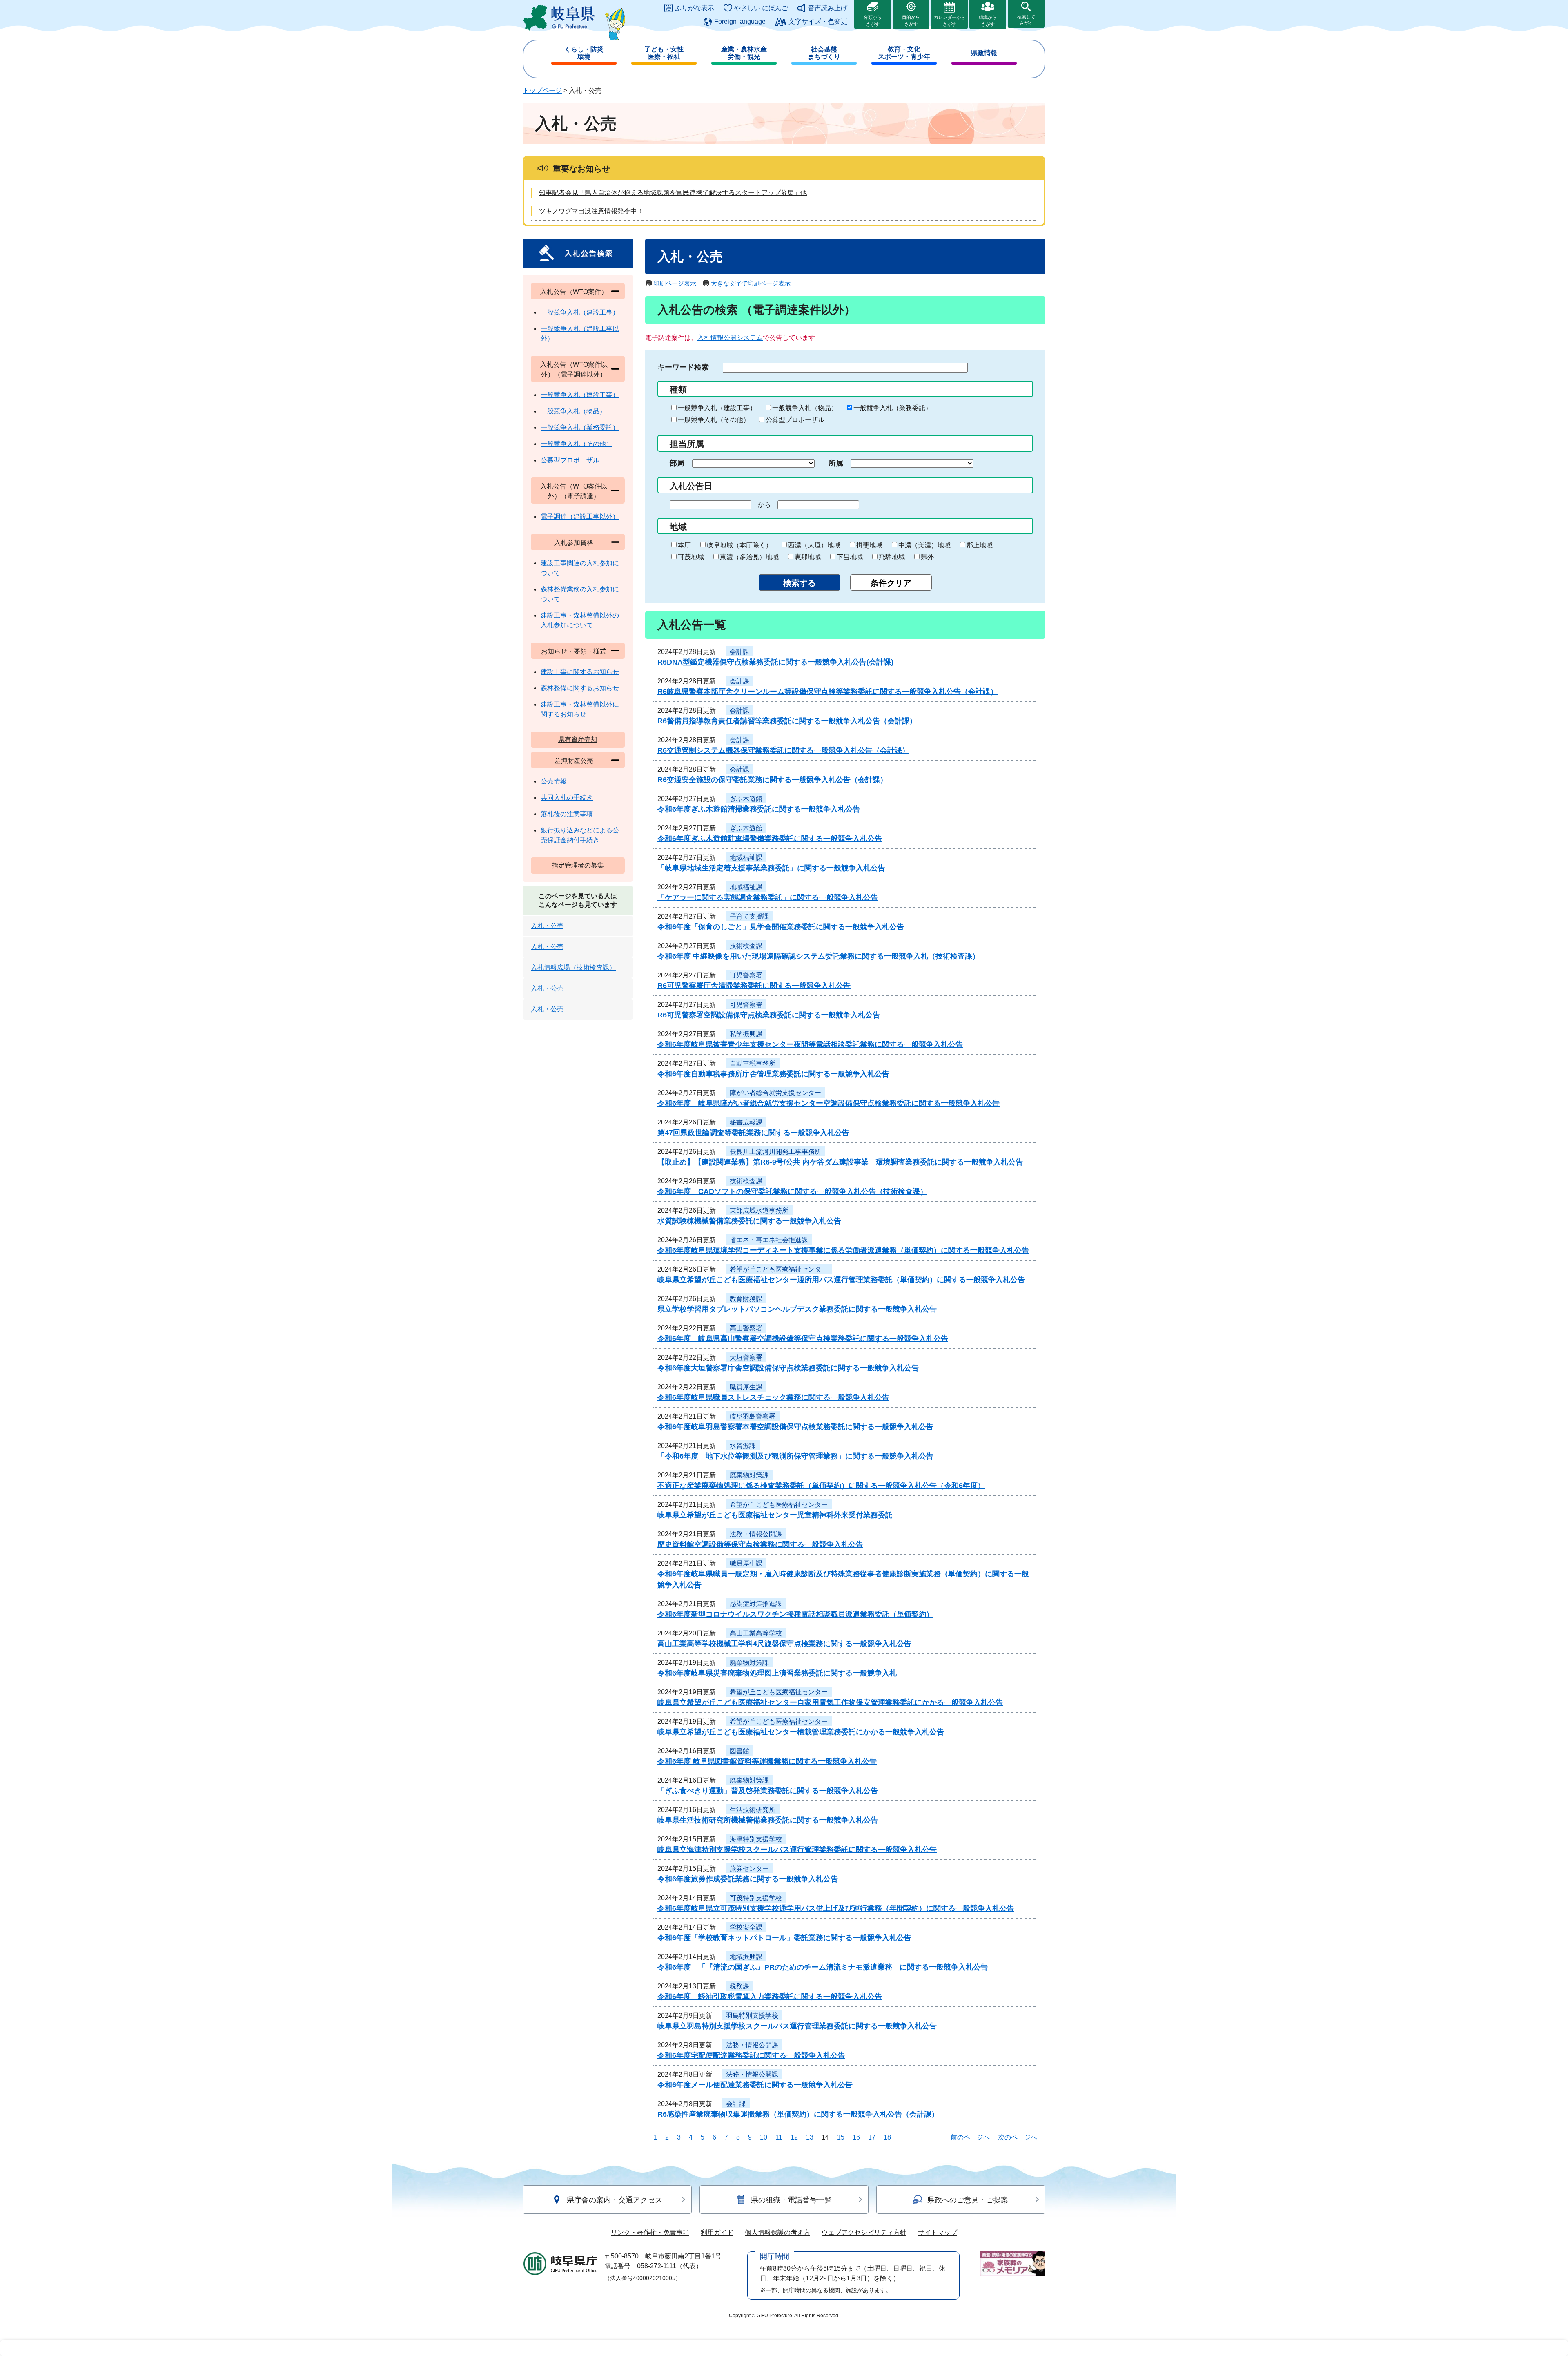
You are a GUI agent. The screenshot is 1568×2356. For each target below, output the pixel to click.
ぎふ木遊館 (746, 799)
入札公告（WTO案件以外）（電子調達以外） (574, 369)
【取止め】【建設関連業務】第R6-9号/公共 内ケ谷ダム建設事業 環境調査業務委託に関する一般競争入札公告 (840, 1162)
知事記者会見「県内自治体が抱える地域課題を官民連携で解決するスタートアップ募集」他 (673, 193)
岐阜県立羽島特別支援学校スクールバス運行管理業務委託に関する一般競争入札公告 (797, 2026)
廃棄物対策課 (749, 1475)
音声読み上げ (828, 8)
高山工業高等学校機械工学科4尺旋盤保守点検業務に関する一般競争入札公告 (784, 1644)
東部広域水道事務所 (759, 1210)
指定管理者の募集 (578, 865)
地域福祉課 (746, 858)
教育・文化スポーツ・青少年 (904, 53)
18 (887, 2137)
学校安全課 (746, 1927)
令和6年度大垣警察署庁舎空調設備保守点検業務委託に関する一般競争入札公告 (788, 1368)
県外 (927, 557)
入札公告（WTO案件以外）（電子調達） (574, 491)
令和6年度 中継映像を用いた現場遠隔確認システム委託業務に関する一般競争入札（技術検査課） (819, 956)
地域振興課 (746, 1957)
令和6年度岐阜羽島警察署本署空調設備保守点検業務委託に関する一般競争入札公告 (795, 1427)
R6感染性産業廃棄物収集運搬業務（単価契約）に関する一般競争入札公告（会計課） (798, 2114)
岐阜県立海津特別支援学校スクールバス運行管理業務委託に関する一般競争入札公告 (797, 1850)
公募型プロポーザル (795, 420)
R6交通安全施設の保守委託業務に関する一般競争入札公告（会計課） (772, 780)
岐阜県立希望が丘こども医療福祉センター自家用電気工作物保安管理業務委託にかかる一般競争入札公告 (830, 1702)
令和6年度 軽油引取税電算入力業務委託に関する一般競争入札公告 (770, 1997)
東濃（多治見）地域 (749, 557)
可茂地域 (691, 557)
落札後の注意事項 (567, 814)
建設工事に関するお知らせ (580, 672)
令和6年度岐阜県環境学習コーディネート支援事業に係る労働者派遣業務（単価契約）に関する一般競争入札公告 (843, 1250)
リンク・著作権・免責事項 (650, 2232)
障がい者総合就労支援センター (775, 1093)
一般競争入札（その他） (714, 420)
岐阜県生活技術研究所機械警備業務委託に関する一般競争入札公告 (768, 1820)
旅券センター (749, 1869)
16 (856, 2137)
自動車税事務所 (753, 1063)
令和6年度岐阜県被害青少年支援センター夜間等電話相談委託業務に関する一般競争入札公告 (810, 1044)
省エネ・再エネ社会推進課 (769, 1240)
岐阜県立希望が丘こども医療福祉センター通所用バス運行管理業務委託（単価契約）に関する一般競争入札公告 (841, 1280)
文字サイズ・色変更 (818, 21)
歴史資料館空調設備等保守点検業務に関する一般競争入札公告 (760, 1544)
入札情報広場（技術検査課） (573, 967)
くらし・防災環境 (584, 53)
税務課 (739, 1986)
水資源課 (743, 1446)
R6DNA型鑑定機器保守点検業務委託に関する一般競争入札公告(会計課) (775, 662)
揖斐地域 (869, 545)
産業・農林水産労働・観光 (744, 53)
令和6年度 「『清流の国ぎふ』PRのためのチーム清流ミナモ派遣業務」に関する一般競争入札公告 (823, 1967)
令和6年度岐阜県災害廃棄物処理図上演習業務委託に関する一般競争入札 (777, 1673)
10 (764, 2137)
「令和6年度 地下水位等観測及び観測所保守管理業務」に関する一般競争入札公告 (795, 1456)
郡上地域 (980, 545)
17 (872, 2137)
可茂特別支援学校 (756, 1898)
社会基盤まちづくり (824, 53)
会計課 (739, 652)
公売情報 (554, 781)
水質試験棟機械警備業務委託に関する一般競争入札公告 (749, 1221)
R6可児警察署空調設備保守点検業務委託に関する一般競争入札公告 (769, 1015)
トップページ (542, 90)
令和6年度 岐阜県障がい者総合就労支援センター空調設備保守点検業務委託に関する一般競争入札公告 (829, 1103)
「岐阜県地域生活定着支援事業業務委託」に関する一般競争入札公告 (771, 868)
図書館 (739, 1751)
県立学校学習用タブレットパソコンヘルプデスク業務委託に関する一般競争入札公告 (797, 1309)
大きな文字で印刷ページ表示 (751, 283)
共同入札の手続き (567, 798)
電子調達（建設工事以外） (580, 516)
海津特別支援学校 (756, 1839)
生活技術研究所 (753, 1810)
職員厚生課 (746, 1387)
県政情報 (984, 53)
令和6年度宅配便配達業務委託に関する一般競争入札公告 (751, 2055)
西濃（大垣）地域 (814, 545)
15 (841, 2137)
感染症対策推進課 (756, 1604)
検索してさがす (1026, 20)
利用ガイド (717, 2232)
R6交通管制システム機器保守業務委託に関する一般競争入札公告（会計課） (783, 750)
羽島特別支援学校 (752, 2016)
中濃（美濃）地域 (924, 545)
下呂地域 (850, 557)
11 (779, 2137)
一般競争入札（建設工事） (717, 408)
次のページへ (1018, 2137)
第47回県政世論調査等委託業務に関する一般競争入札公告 (753, 1133)
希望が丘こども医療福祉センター (779, 1269)
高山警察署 (746, 1328)
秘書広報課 (746, 1122)
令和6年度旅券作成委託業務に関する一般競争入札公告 (748, 1879)
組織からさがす (988, 21)
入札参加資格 (574, 543)
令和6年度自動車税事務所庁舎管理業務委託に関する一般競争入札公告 (773, 1074)
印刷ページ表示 (675, 283)
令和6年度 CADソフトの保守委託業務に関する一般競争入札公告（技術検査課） (792, 1191)
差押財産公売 (574, 761)
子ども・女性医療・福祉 (664, 53)
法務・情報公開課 (756, 1534)
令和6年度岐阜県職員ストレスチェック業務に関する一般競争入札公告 (773, 1397)
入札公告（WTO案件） (574, 292)
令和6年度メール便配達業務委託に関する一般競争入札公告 (755, 2085)
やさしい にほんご (761, 8)
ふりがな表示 (695, 8)
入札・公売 (547, 926)
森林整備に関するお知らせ (580, 688)
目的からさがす (911, 21)
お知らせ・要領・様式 (574, 651)
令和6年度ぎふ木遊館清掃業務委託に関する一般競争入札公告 (759, 809)
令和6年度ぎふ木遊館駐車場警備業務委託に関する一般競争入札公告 (770, 839)
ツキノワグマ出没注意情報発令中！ (591, 211)
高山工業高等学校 (756, 1633)
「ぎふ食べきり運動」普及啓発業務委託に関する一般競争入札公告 (768, 1791)
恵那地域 (808, 557)
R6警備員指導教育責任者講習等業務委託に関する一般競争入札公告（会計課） (787, 721)
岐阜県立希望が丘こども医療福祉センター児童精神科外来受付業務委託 (775, 1515)
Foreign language (740, 21)
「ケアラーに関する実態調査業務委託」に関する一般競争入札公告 (768, 897)
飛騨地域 (892, 557)
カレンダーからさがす (950, 21)
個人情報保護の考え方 (777, 2232)
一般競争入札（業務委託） (893, 408)
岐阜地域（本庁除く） (739, 545)
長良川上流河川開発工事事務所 (775, 1152)
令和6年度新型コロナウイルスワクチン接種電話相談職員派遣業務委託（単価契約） (795, 1614)
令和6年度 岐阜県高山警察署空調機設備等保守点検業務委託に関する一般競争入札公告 (803, 1339)
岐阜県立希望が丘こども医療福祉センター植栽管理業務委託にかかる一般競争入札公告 (801, 1732)
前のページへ (970, 2137)
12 (794, 2137)
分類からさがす (873, 21)
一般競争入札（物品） (805, 408)
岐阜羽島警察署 (753, 1416)
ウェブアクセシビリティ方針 (864, 2232)
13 (810, 2137)
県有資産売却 (578, 740)
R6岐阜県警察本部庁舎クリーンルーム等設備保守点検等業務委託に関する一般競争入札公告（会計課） (827, 692)
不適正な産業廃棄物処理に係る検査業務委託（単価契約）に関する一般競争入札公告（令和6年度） (821, 1486)
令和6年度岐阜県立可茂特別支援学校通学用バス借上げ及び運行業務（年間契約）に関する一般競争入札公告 (836, 1908)
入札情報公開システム (730, 338)
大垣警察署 (746, 1358)
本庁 (684, 545)
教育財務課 (746, 1299)
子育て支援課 (749, 916)
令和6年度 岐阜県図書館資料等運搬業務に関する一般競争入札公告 (767, 1761)
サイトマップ (938, 2232)
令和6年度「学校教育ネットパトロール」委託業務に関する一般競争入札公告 (784, 1938)
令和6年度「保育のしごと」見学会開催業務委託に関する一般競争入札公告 (781, 927)
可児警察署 (746, 975)
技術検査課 (746, 946)
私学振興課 (746, 1034)
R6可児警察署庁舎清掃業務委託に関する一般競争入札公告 (754, 986)
